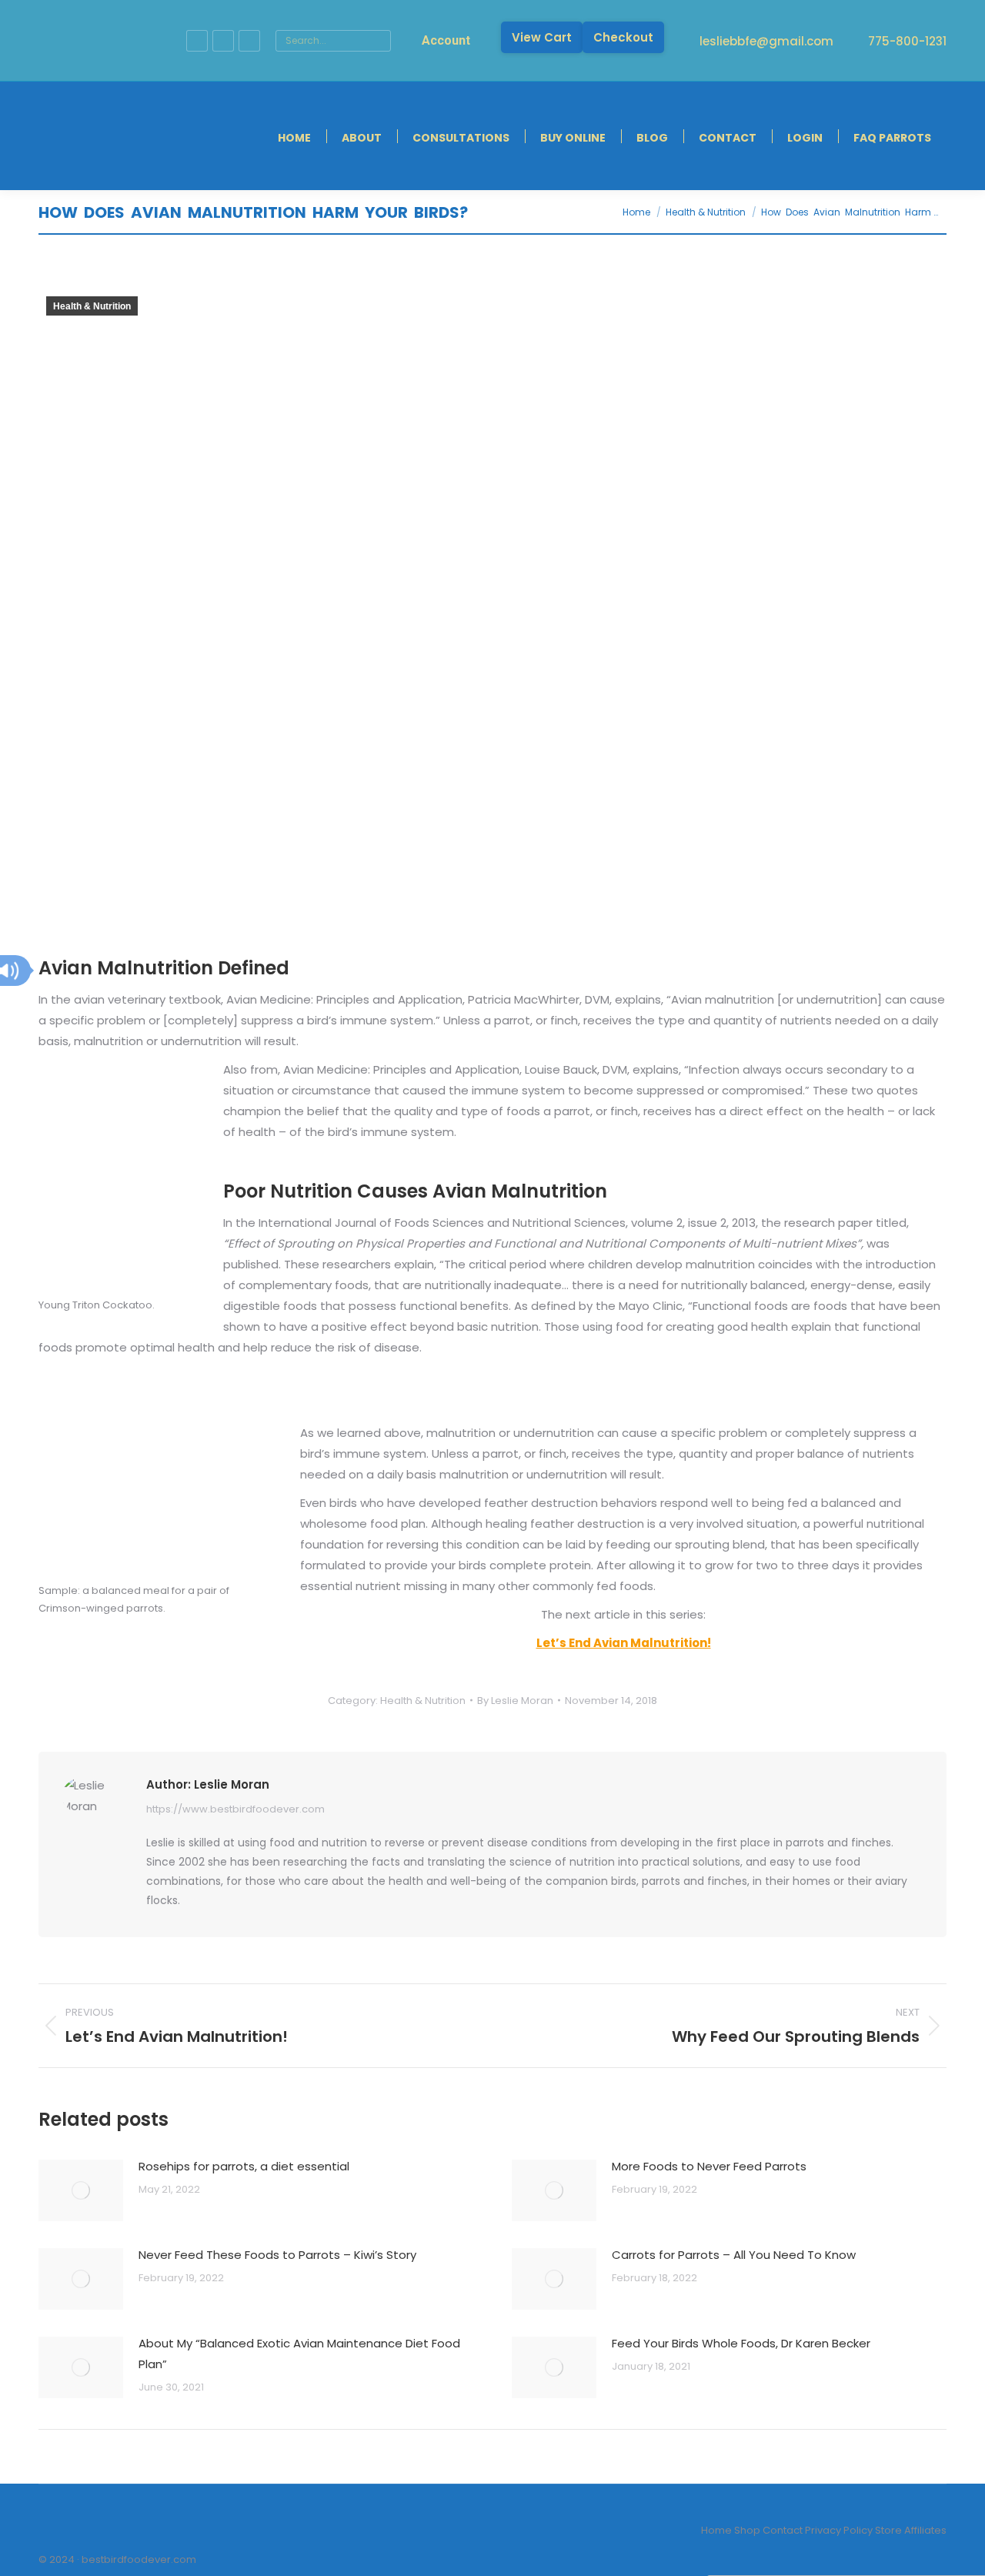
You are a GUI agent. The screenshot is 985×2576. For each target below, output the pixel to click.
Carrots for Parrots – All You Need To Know (734, 2255)
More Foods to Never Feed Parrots (709, 2166)
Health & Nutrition (92, 306)
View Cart (542, 37)
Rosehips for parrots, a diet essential (244, 2166)
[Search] (377, 41)
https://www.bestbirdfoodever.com (235, 1809)
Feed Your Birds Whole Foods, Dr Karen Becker (741, 2343)
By (515, 1701)
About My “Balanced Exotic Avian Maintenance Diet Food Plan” (299, 2354)
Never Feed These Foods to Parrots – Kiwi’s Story (277, 2255)
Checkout (623, 37)
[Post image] (81, 2190)
